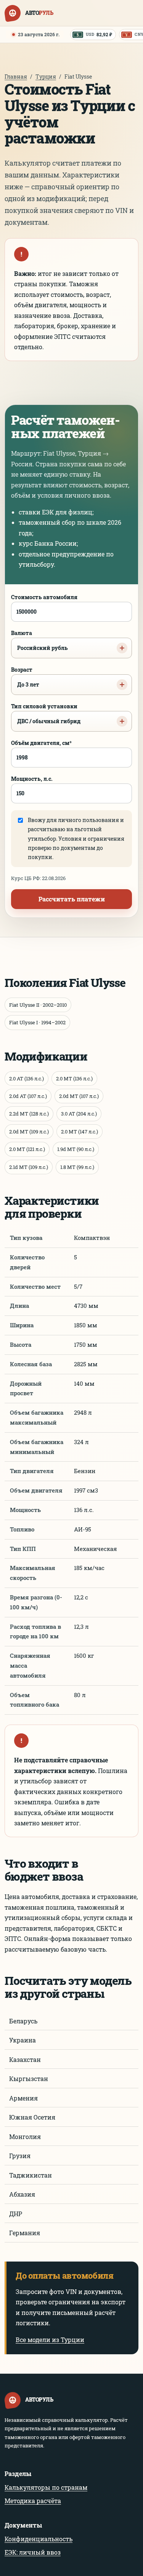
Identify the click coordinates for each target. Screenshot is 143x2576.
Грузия (20, 2156)
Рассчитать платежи (72, 899)
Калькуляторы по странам (46, 2487)
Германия (25, 2233)
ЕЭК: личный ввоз (33, 2552)
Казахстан (25, 2059)
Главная (16, 77)
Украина (22, 2040)
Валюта (39, 640)
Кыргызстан (29, 2079)
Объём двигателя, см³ (41, 743)
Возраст (25, 677)
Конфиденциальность (39, 2539)
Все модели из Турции (50, 2340)
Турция (46, 77)
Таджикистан (31, 2175)
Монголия (25, 2137)
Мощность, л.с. (32, 779)
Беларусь (23, 2021)
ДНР (16, 2214)
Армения (23, 2098)
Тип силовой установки (46, 714)
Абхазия (22, 2194)
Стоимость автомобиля (44, 597)
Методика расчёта (33, 2501)
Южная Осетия (32, 2117)
